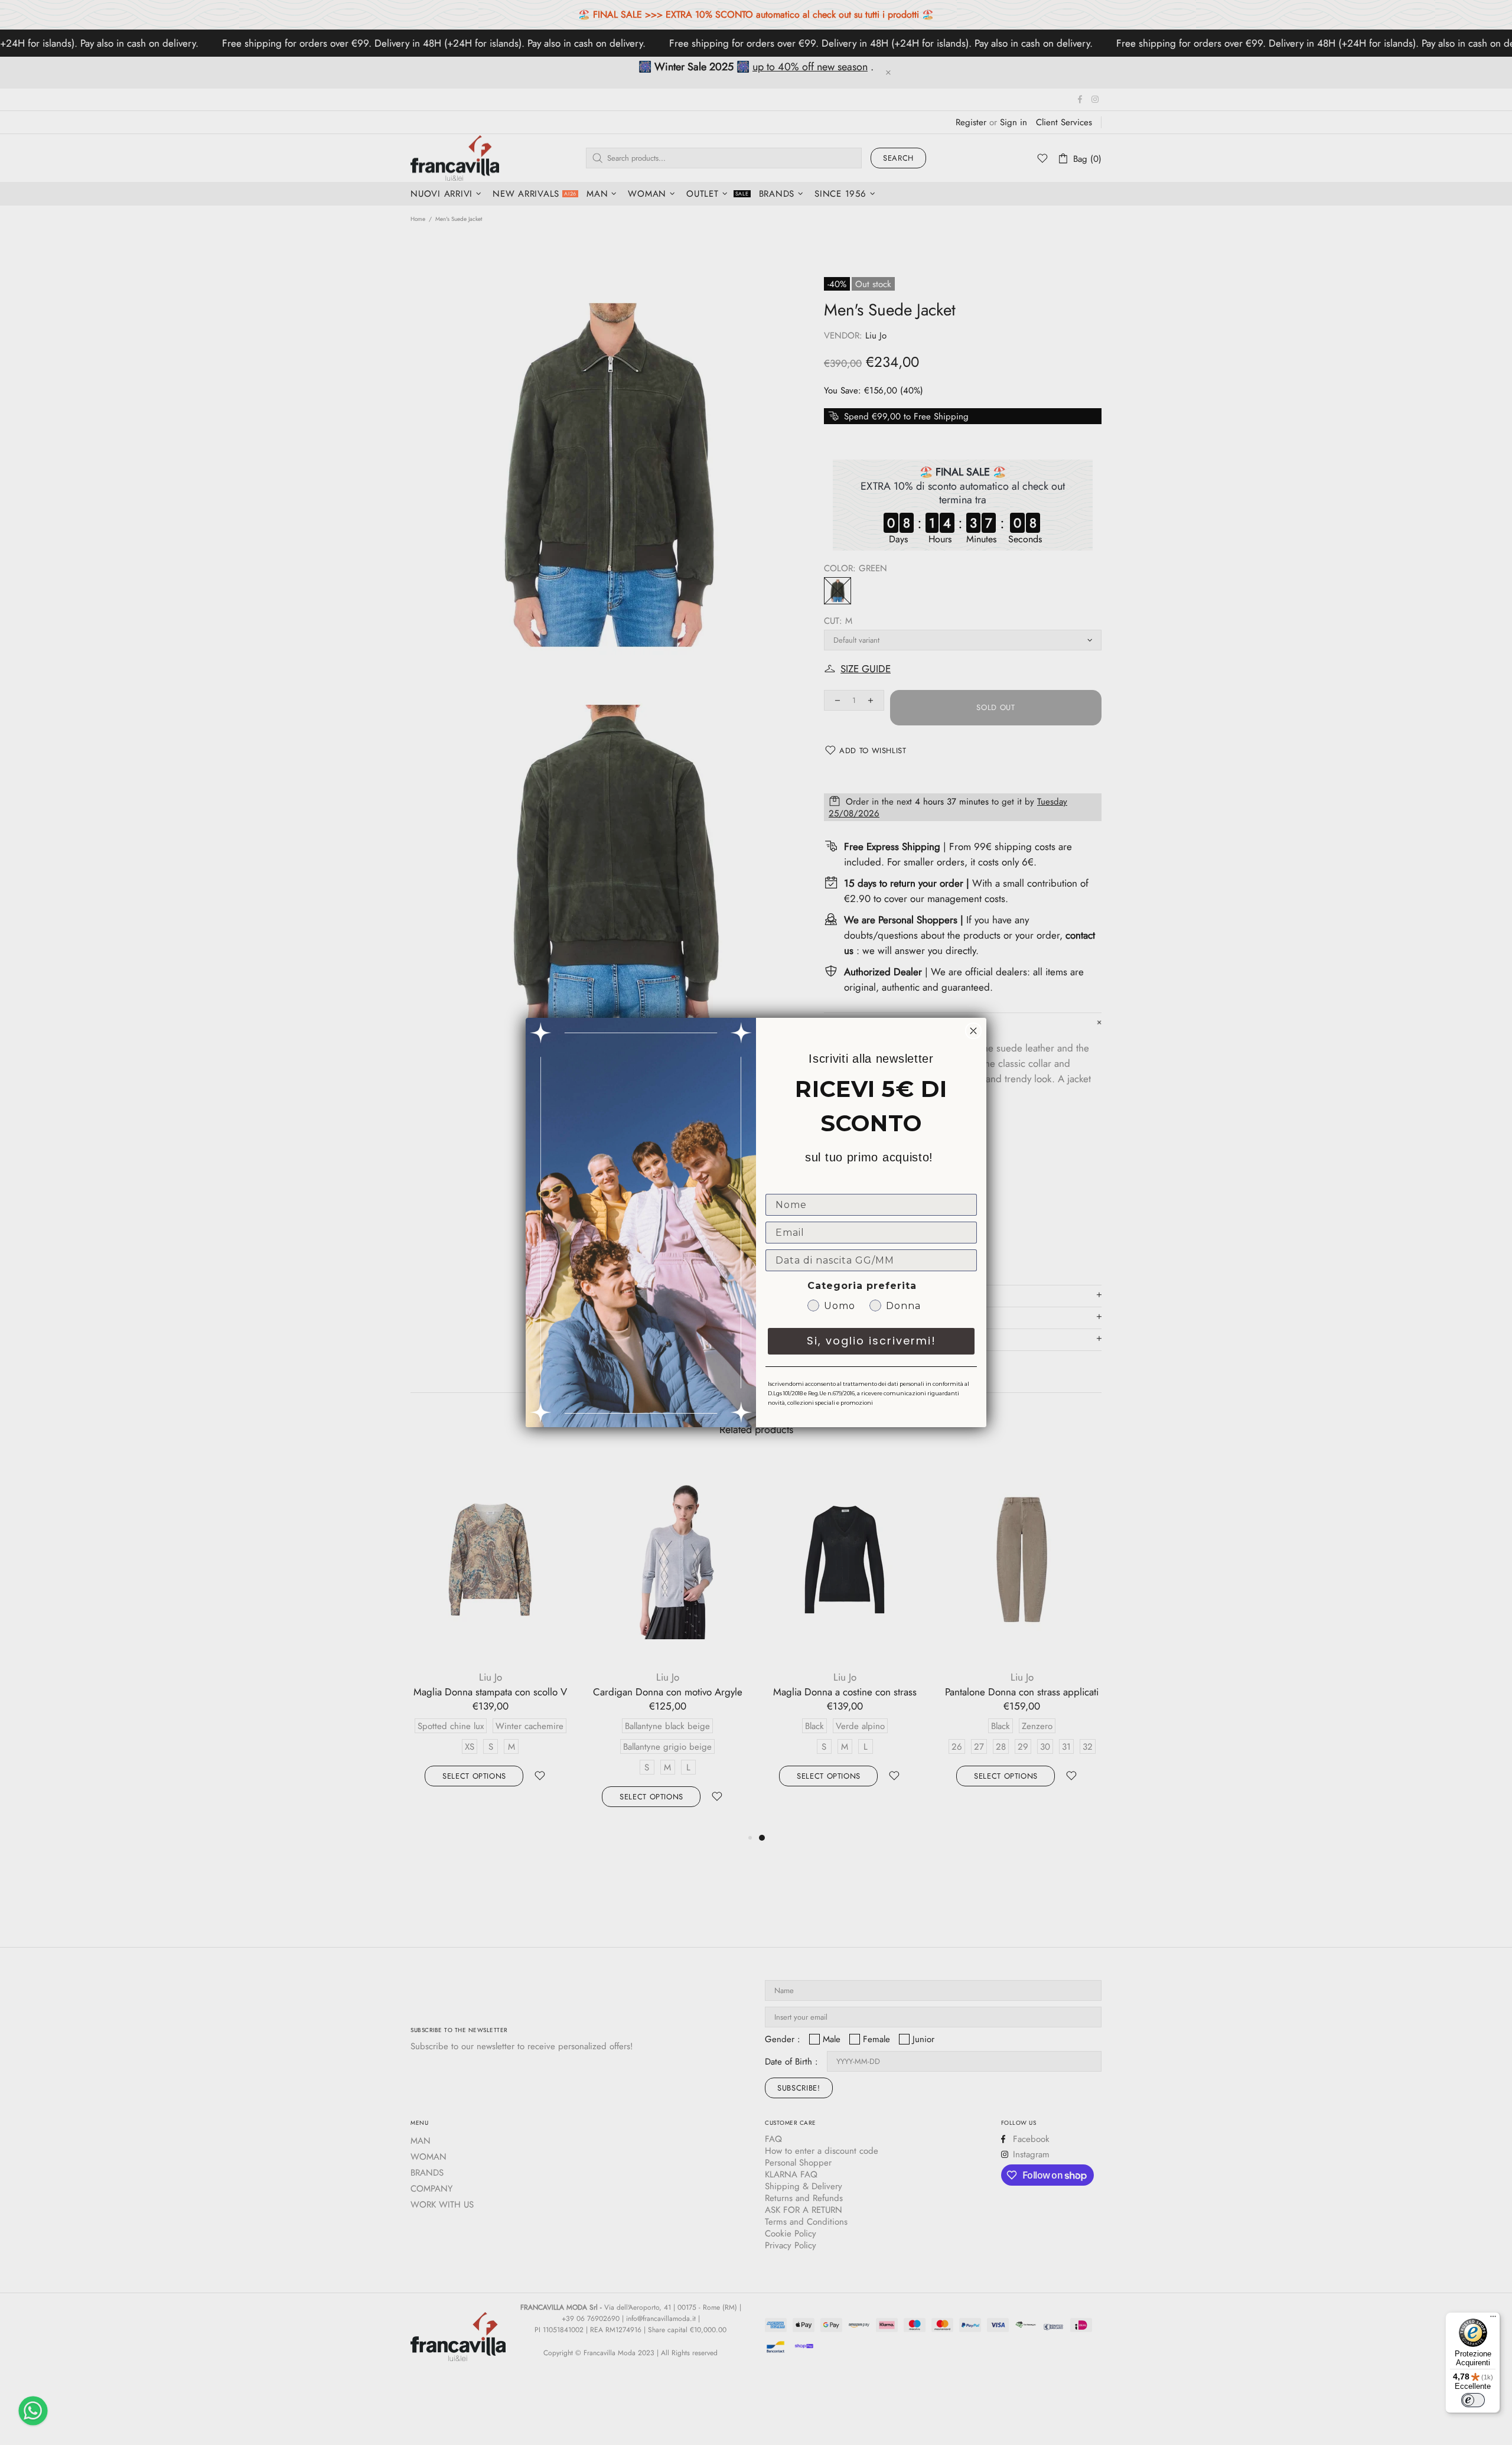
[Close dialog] (973, 1031)
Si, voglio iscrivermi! (871, 1341)
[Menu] (1493, 2319)
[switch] (1473, 2400)
